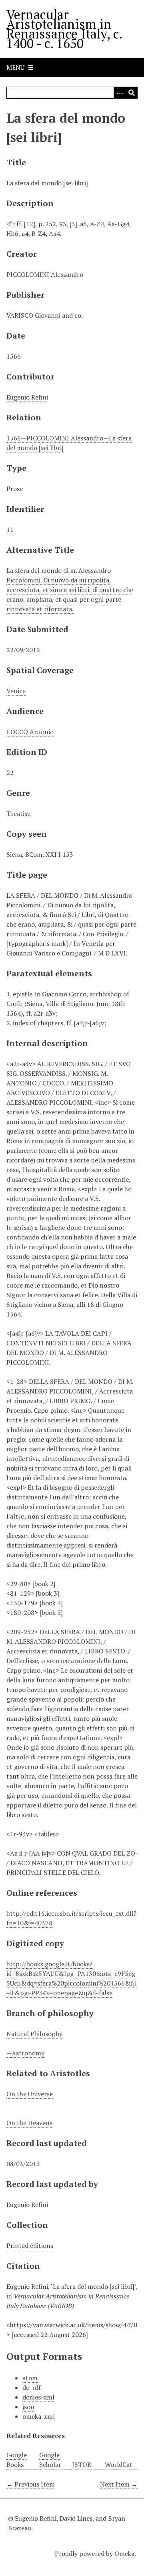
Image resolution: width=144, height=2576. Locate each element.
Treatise (18, 813)
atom (30, 2378)
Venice (16, 691)
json (28, 2407)
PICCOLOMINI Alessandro (45, 274)
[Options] (120, 93)
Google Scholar (50, 2460)
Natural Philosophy (34, 2034)
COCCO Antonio (30, 732)
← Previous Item (31, 2484)
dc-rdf (32, 2387)
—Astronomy (25, 2053)
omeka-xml (39, 2416)
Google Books (17, 2460)
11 (10, 529)
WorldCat (119, 2464)
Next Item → (119, 2484)
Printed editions (30, 2245)
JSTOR (82, 2464)
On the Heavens (29, 2123)
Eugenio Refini (27, 397)
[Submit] (132, 93)
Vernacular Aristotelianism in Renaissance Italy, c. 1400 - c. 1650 (64, 29)
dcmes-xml (38, 2397)
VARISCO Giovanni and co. (45, 315)
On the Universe (30, 2094)
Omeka (124, 2554)
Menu (15, 67)
